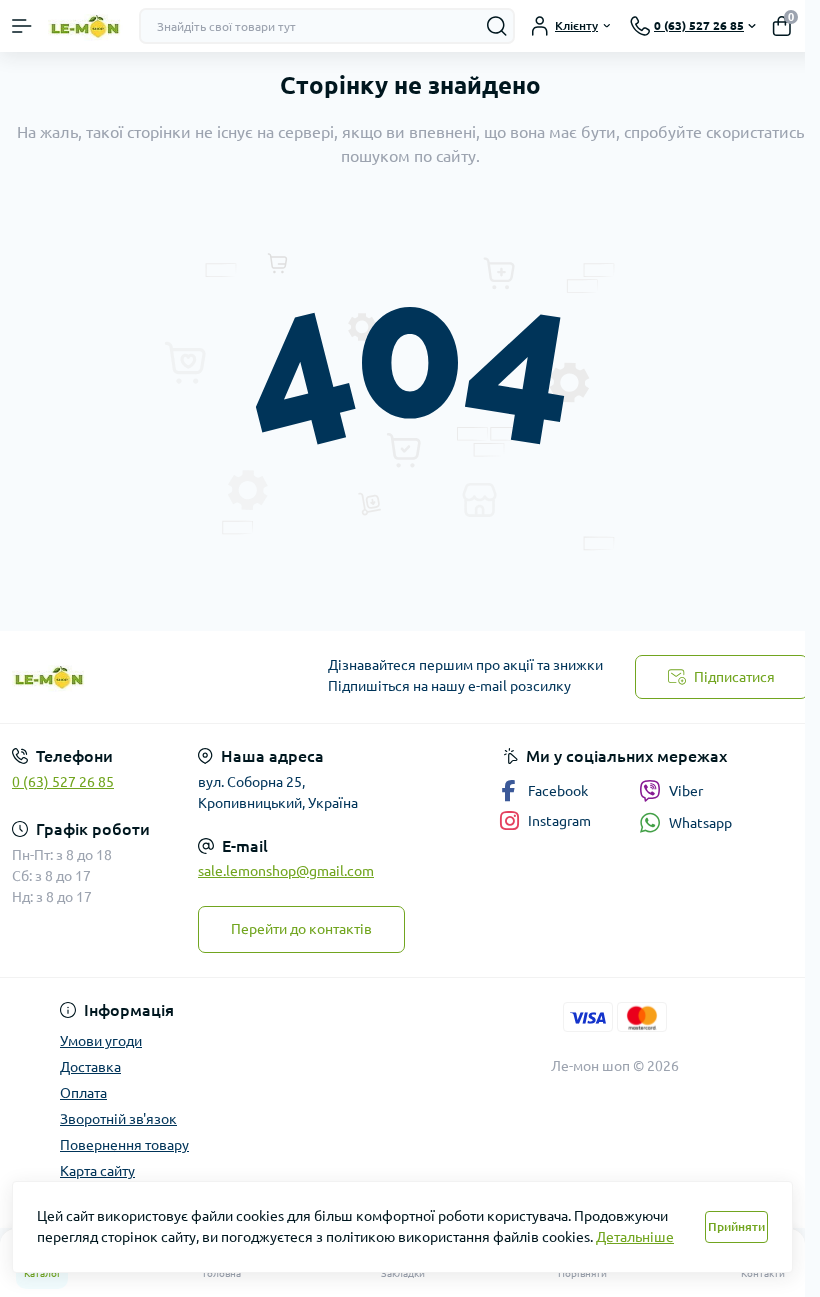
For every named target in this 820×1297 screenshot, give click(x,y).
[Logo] (85, 26)
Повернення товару (124, 1145)
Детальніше (635, 1237)
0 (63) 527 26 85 (63, 782)
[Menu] (22, 26)
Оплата (83, 1093)
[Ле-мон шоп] (136, 677)
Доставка (90, 1067)
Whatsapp (700, 823)
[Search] (497, 26)
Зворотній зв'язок (118, 1119)
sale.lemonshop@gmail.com (286, 871)
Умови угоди (101, 1041)
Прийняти (736, 1226)
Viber (686, 791)
